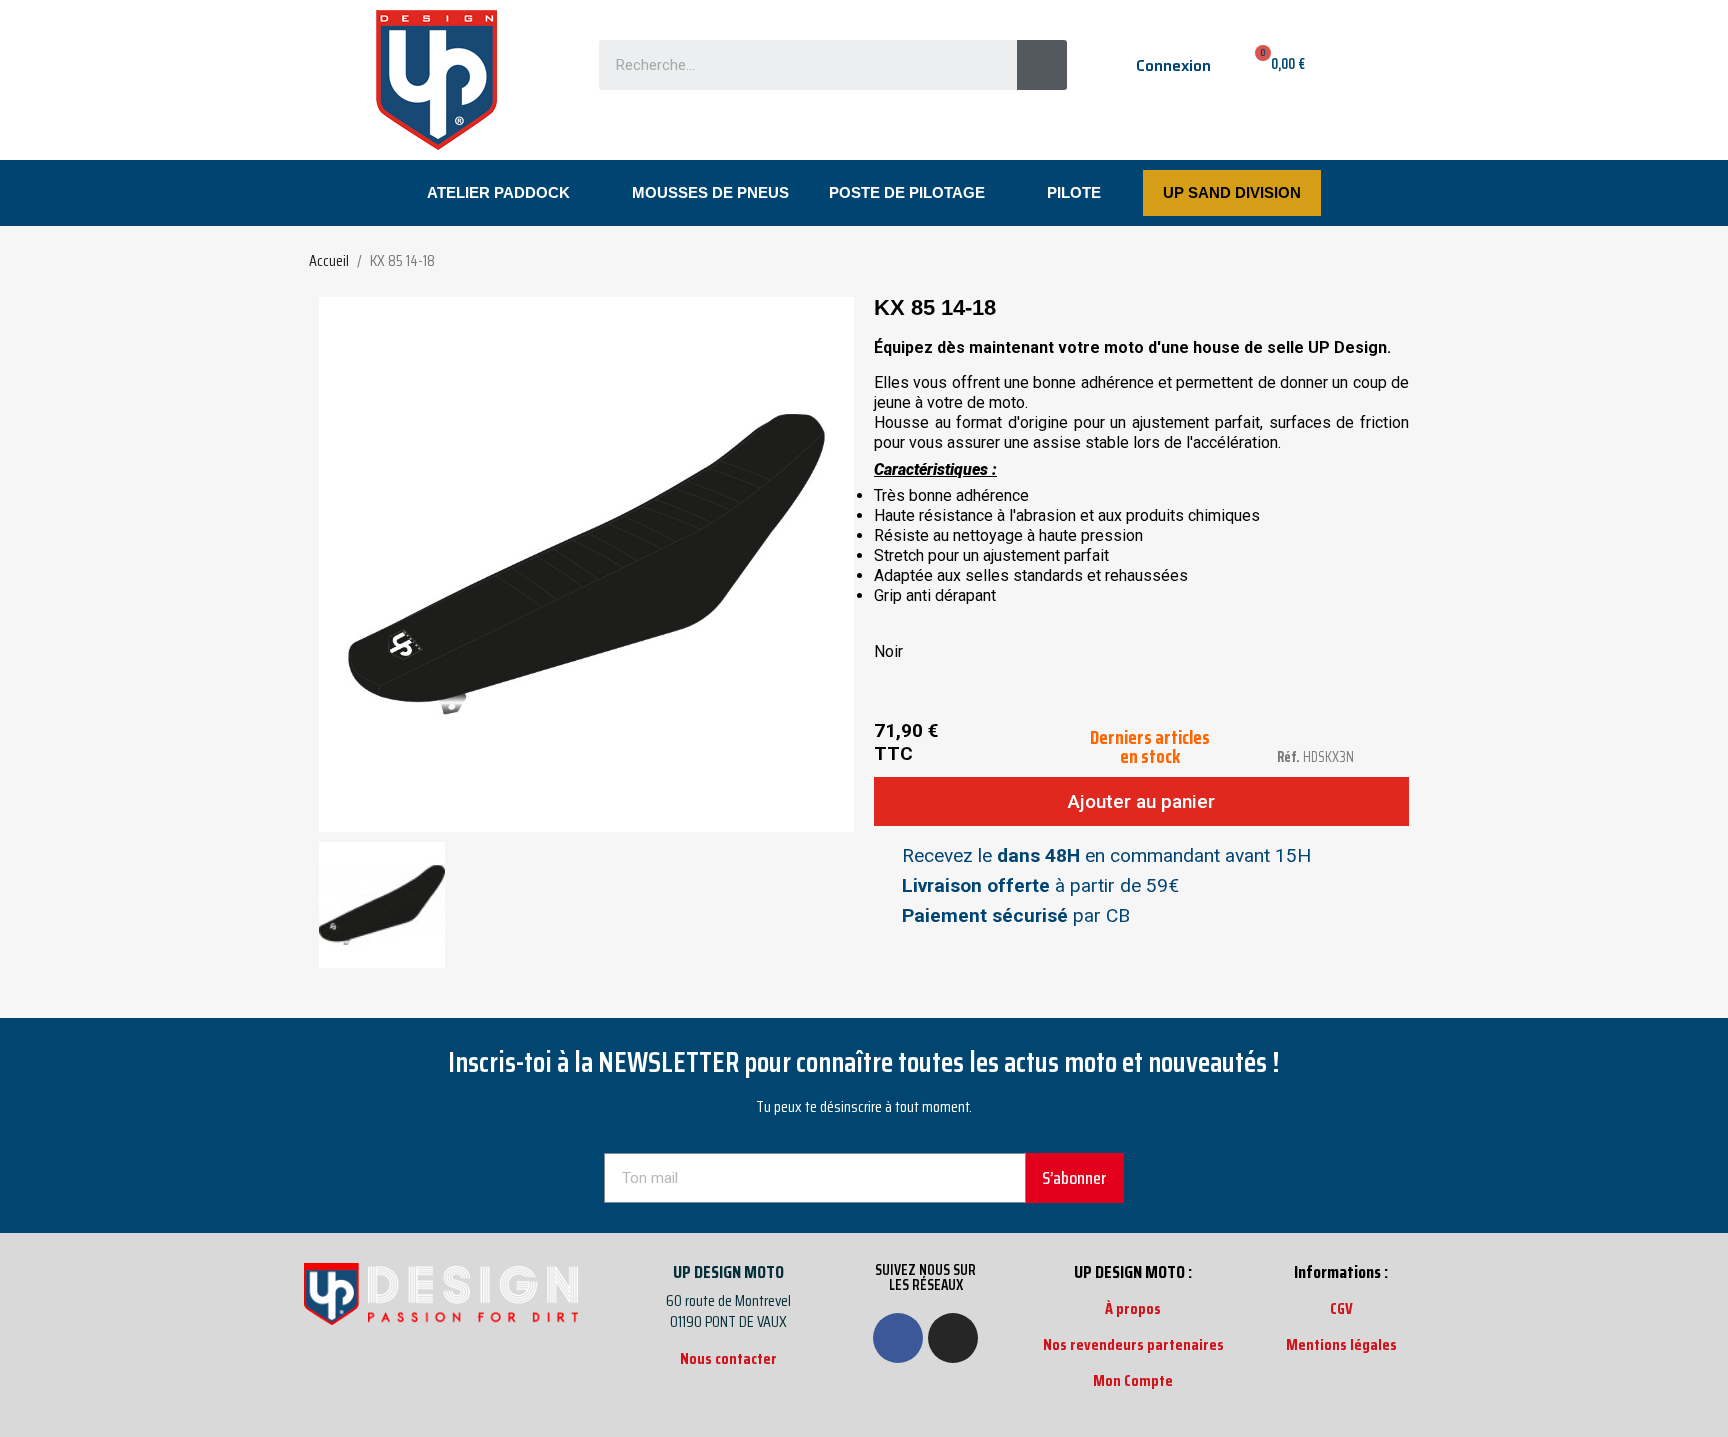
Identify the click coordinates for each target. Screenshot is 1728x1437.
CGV (1341, 1308)
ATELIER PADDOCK (498, 192)
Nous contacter (728, 1358)
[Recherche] (1042, 65)
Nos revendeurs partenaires (1133, 1344)
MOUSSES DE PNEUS (710, 192)
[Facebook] (898, 1338)
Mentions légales (1341, 1344)
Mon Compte (1133, 1380)
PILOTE (1074, 192)
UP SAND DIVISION (1232, 192)
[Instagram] (953, 1338)
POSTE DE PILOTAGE (907, 192)
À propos (1133, 1308)
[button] (337, 565)
